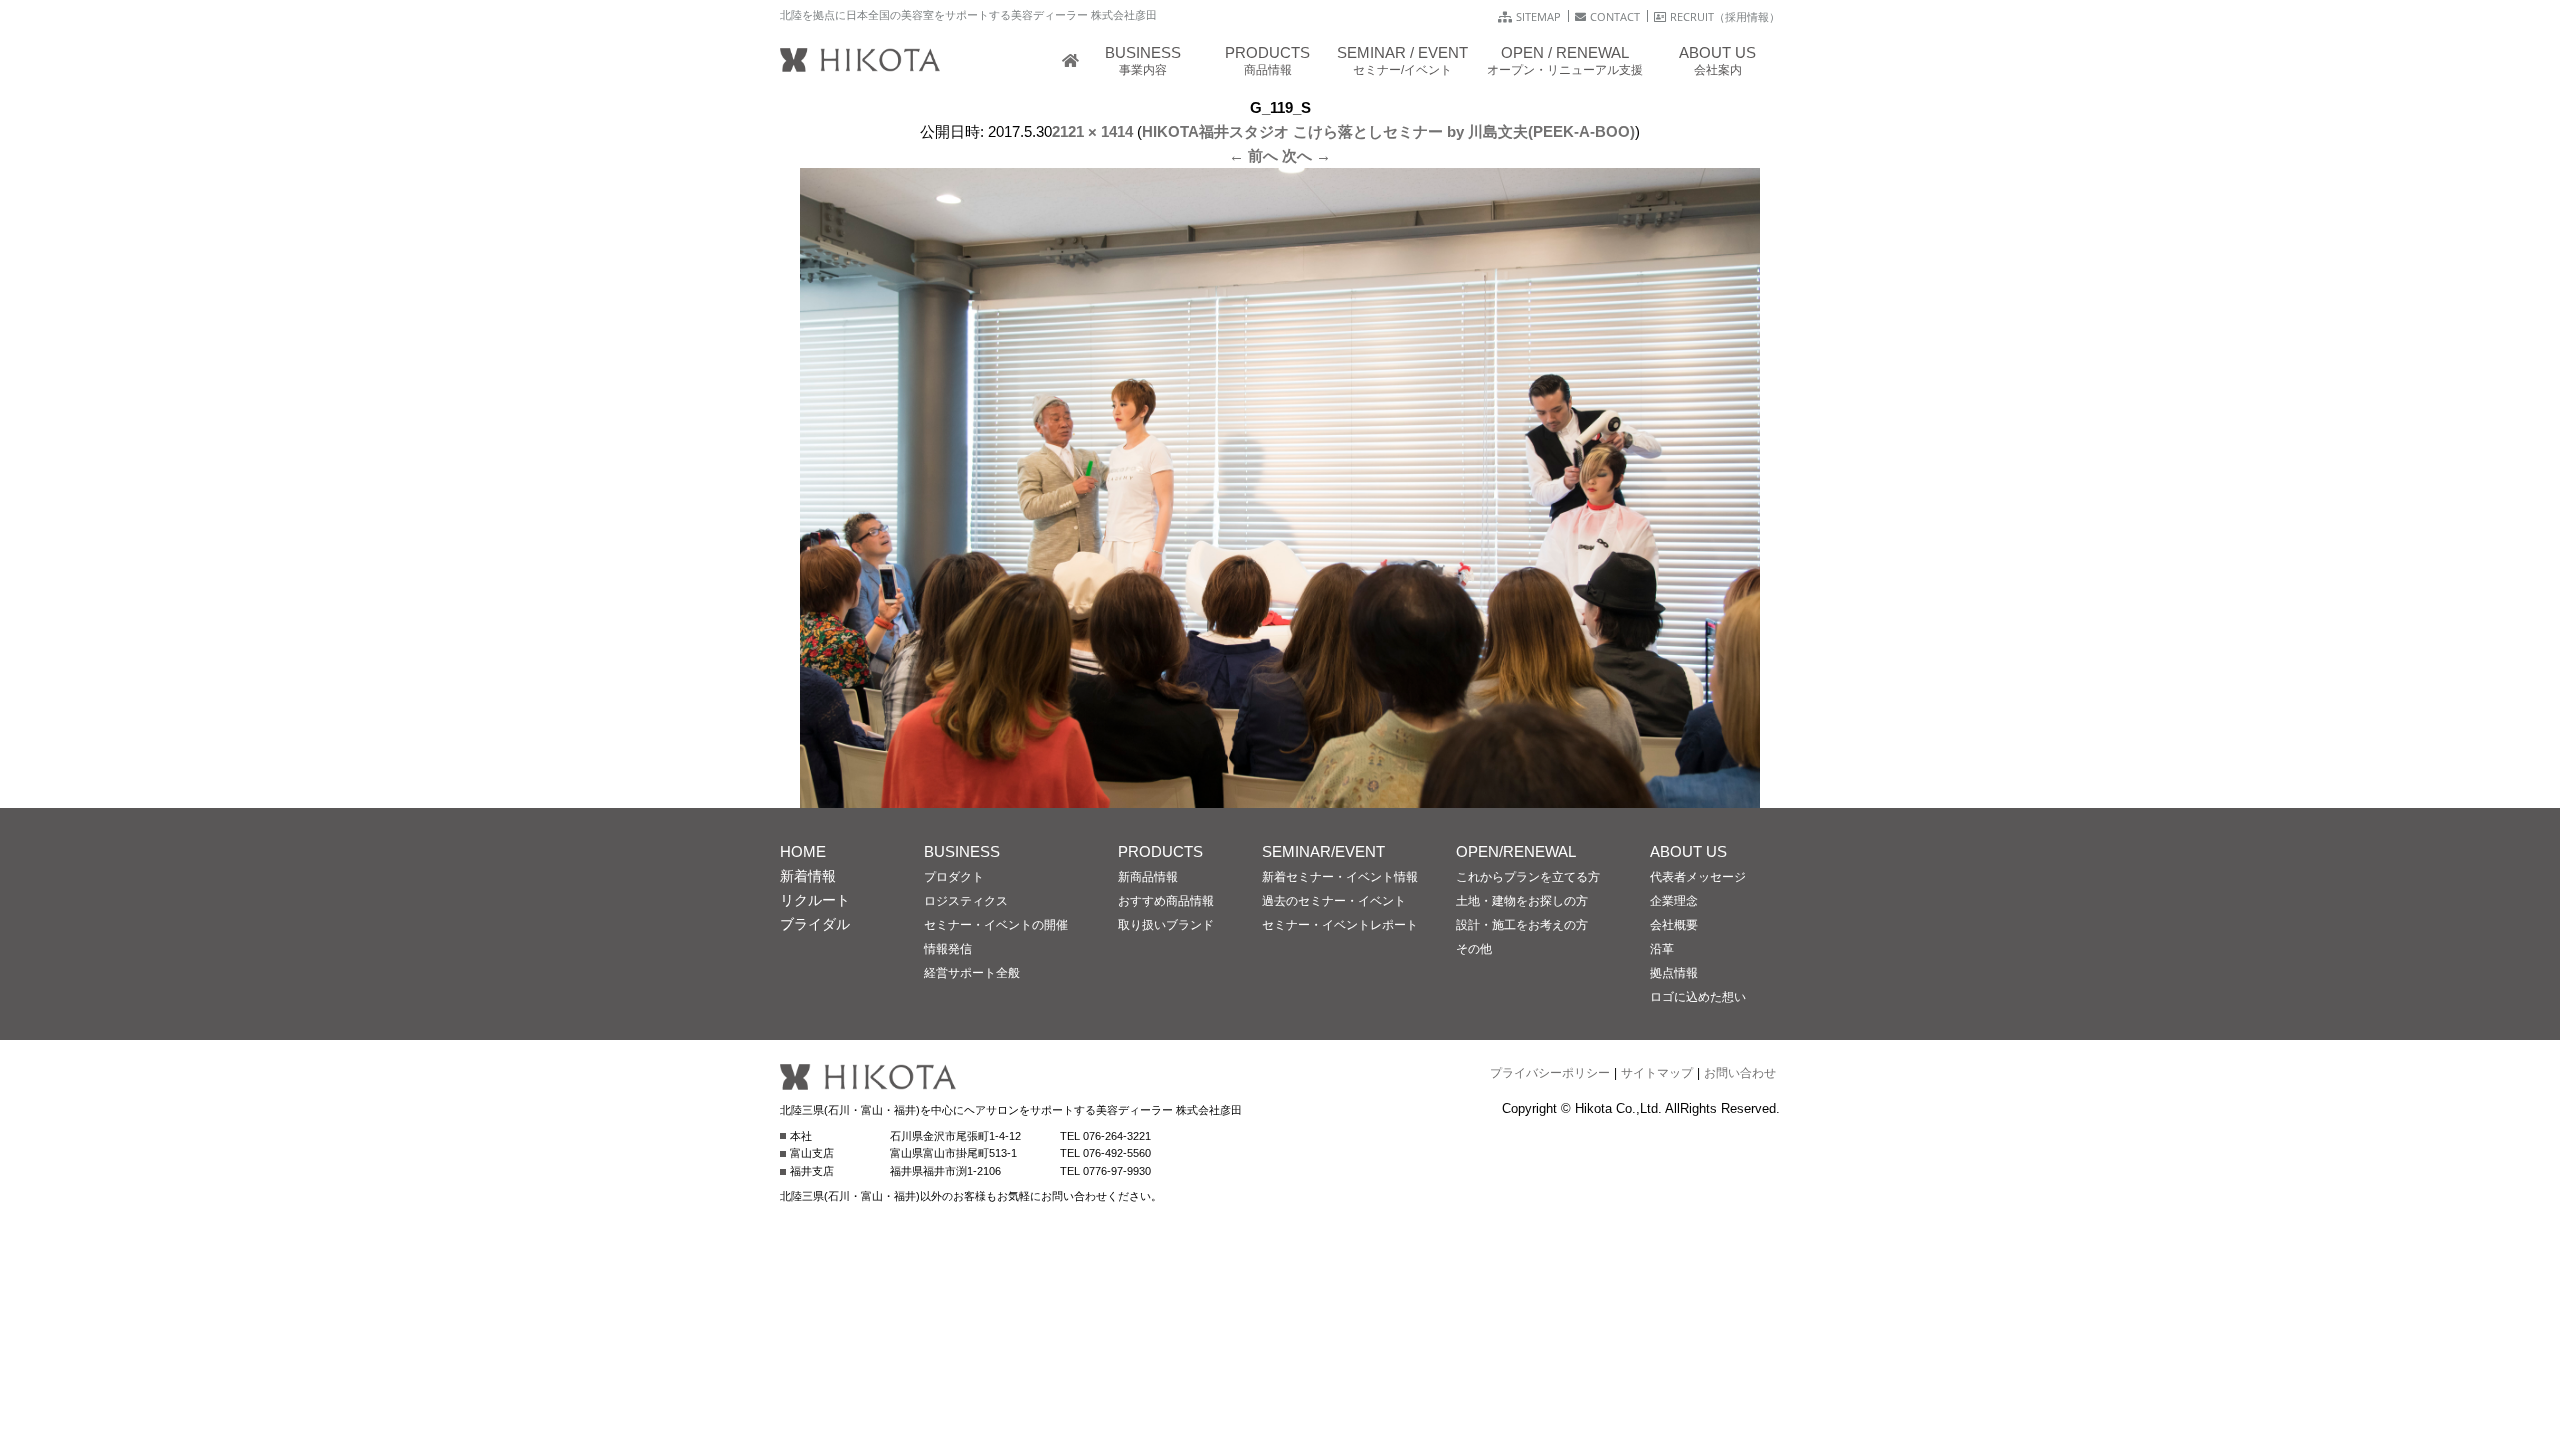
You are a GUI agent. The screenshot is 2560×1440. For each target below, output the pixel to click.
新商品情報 (1148, 877)
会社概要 (1674, 925)
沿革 (1662, 949)
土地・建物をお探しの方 (1522, 901)
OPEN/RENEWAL (1516, 851)
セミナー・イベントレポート (1340, 925)
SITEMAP (1538, 16)
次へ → (1306, 155)
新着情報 (808, 876)
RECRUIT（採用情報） (1725, 16)
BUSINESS (962, 851)
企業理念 (1674, 901)
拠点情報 (1674, 973)
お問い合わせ (1740, 1073)
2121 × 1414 (1092, 131)
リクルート (815, 900)
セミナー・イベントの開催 (996, 925)
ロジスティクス (966, 901)
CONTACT (1615, 16)
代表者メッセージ (1698, 877)
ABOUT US (1688, 851)
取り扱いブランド (1166, 925)
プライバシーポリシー (1550, 1073)
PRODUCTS (1160, 851)
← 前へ (1253, 155)
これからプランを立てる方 (1528, 877)
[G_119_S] (1280, 795)
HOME (803, 851)
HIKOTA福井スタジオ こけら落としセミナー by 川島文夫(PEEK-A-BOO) (1388, 131)
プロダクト (954, 877)
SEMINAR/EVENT (1323, 851)
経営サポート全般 (972, 973)
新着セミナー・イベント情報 (1340, 877)
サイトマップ (1657, 1073)
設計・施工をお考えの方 (1522, 925)
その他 (1474, 949)
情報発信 (948, 949)
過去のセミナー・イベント (1334, 901)
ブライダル (815, 924)
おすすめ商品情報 (1166, 901)
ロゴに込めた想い (1698, 997)
